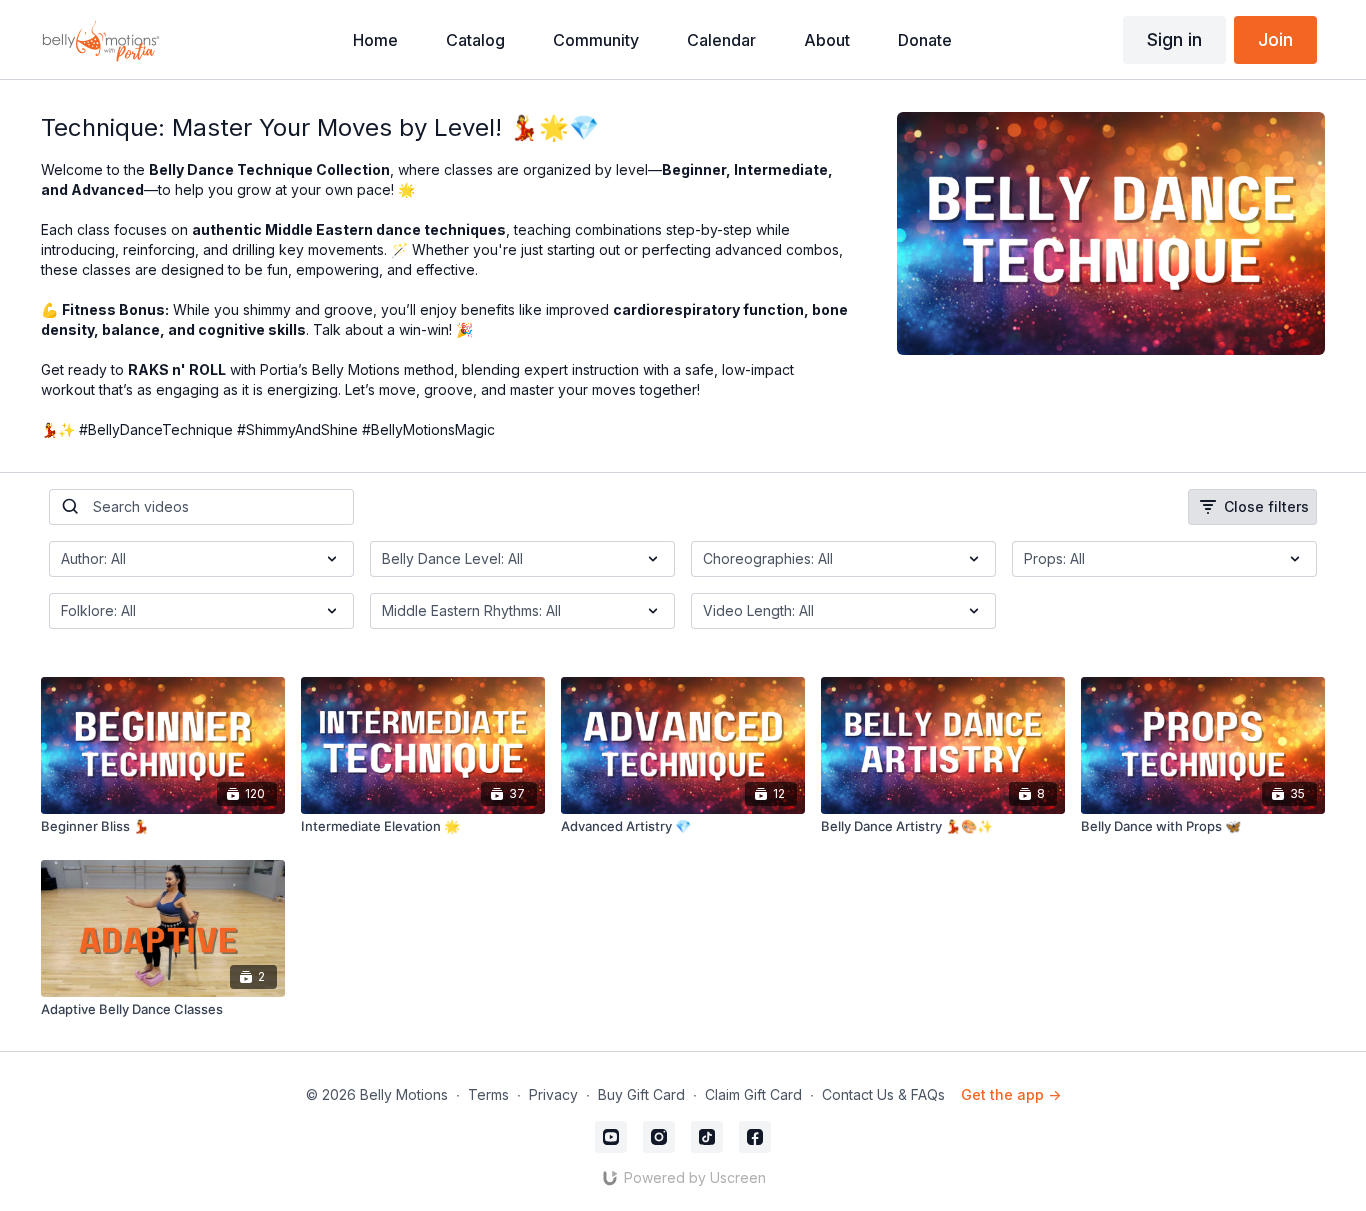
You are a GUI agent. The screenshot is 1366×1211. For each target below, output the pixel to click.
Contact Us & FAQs (883, 1094)
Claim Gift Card (753, 1094)
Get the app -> (1011, 1094)
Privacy (553, 1094)
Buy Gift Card (641, 1094)
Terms (488, 1094)
